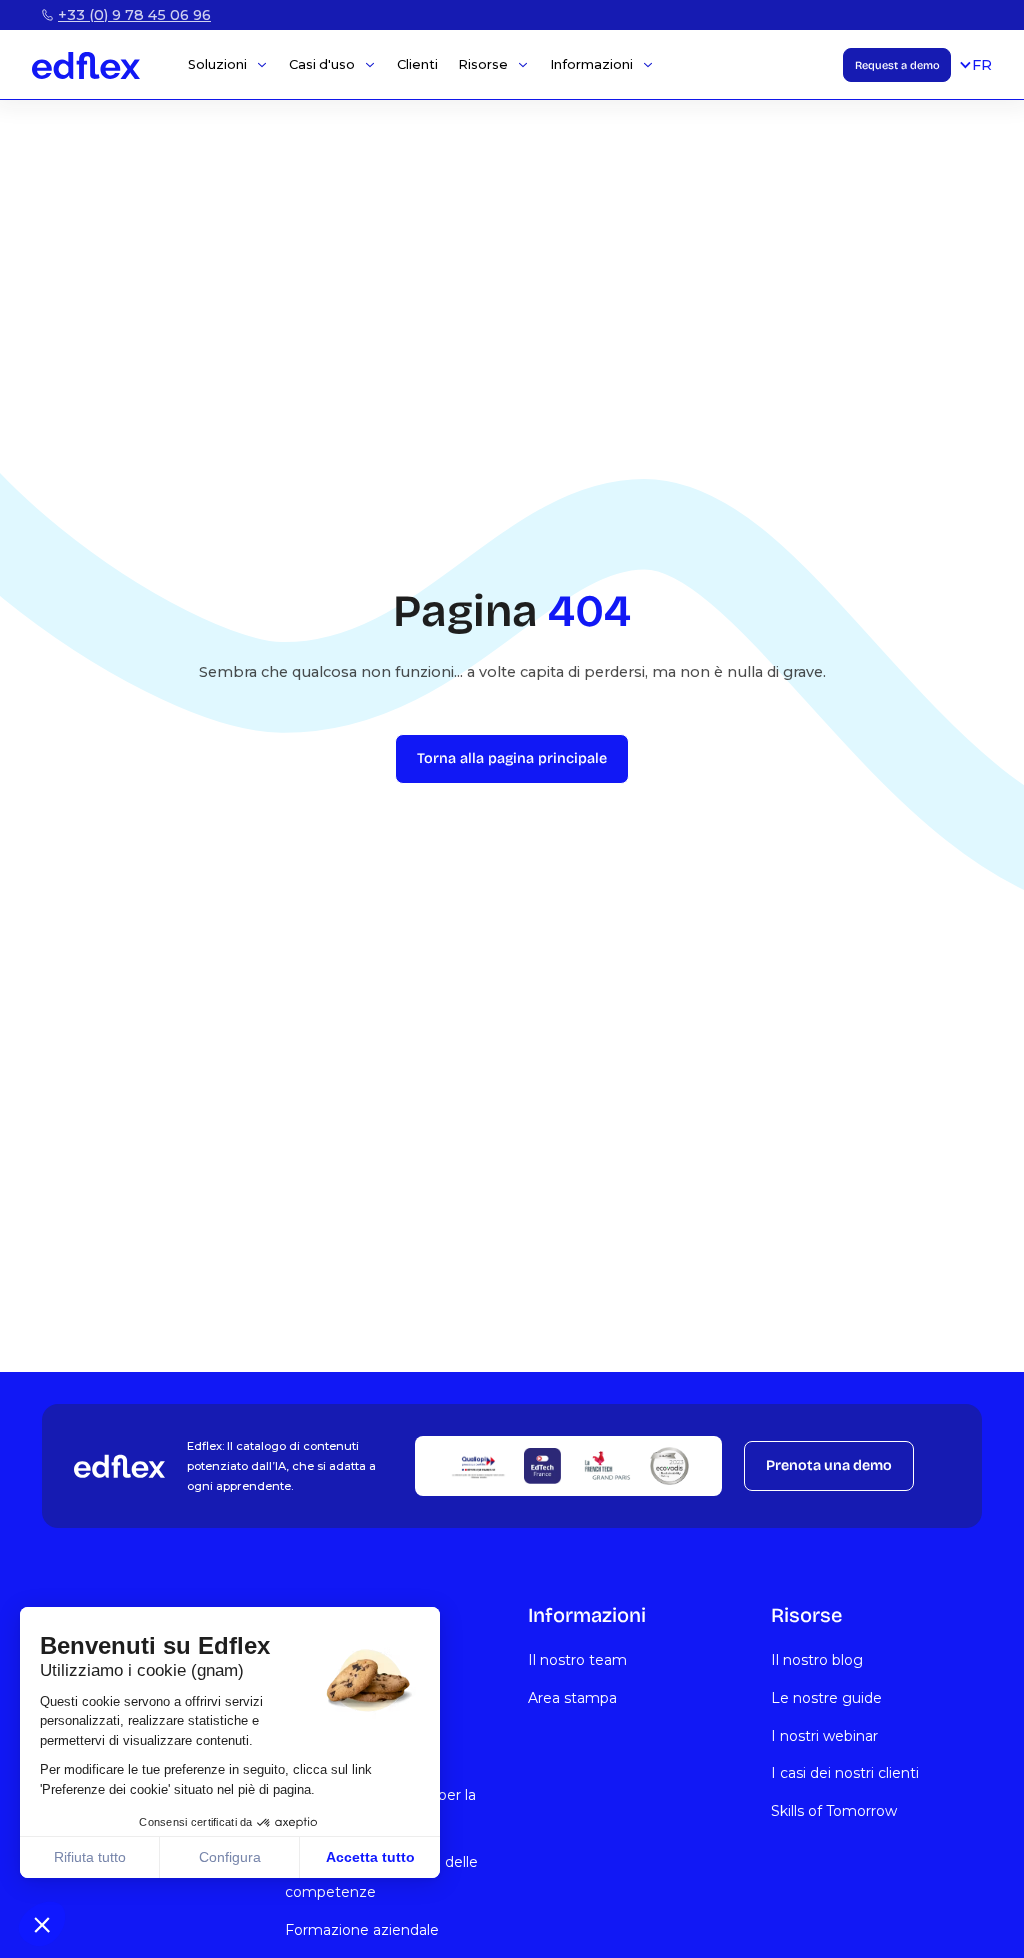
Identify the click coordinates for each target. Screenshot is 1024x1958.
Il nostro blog (817, 1660)
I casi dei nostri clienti (845, 1773)
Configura (230, 1857)
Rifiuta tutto (90, 1857)
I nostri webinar (824, 1736)
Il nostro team (577, 1660)
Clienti (417, 65)
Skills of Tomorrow (834, 1811)
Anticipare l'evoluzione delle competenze (381, 1877)
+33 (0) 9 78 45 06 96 (134, 15)
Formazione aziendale (362, 1930)
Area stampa (572, 1698)
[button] (42, 1924)
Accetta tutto (370, 1857)
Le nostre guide (826, 1698)
